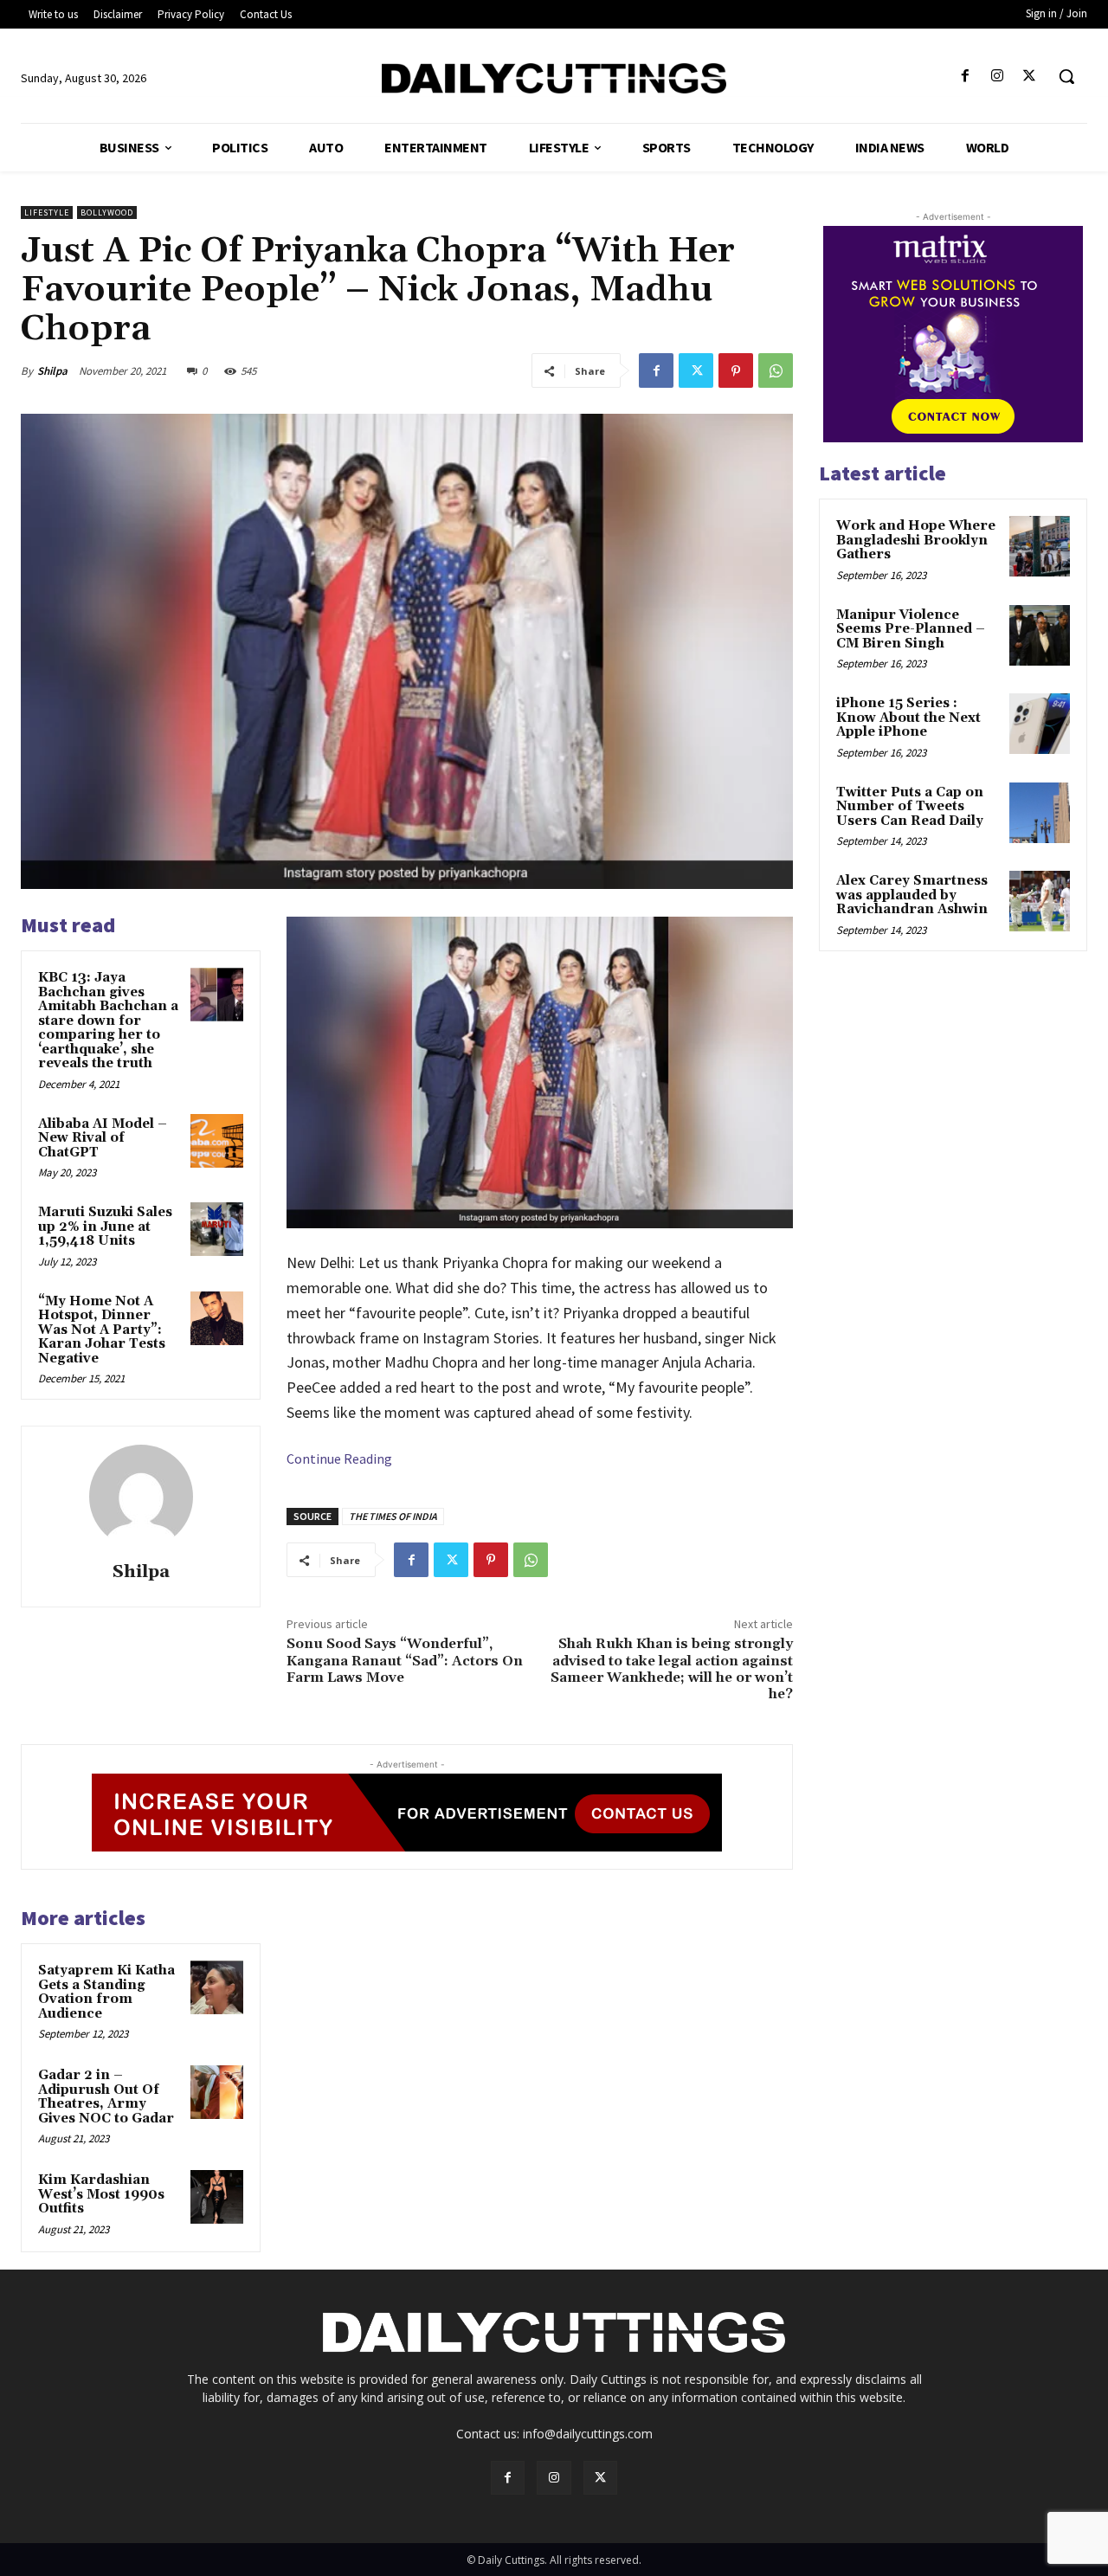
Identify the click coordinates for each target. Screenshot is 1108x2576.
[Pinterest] (736, 370)
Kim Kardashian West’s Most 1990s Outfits (101, 2194)
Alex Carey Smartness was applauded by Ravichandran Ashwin (912, 895)
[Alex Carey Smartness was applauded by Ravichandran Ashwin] (1040, 901)
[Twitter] (1030, 77)
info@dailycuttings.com (588, 2434)
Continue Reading (339, 1459)
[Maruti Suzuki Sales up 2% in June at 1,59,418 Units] (217, 1229)
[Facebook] (965, 77)
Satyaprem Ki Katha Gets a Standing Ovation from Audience (106, 1992)
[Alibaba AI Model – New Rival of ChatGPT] (217, 1141)
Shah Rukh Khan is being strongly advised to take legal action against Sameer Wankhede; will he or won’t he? (672, 1669)
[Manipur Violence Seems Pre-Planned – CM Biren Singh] (1040, 635)
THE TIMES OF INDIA (393, 1516)
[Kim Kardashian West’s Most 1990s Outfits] (217, 2197)
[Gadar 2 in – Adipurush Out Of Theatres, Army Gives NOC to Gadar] (217, 2092)
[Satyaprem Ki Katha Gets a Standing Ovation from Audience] (217, 1987)
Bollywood (107, 213)
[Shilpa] (141, 1497)
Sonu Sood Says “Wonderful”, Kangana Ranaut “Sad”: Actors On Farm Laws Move (405, 1660)
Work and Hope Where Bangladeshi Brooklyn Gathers (916, 540)
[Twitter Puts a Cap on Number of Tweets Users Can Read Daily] (1040, 813)
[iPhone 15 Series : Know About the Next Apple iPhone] (1040, 724)
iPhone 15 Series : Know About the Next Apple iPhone (908, 718)
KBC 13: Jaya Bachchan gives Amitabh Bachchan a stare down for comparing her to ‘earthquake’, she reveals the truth (108, 1021)
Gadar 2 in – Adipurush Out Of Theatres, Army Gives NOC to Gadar (106, 2097)
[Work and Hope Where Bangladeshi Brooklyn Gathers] (1040, 546)
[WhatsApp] (776, 370)
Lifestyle (47, 213)
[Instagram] (998, 77)
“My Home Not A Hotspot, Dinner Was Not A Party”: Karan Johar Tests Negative (102, 1330)
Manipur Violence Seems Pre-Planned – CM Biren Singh (911, 629)
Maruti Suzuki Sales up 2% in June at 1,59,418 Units (105, 1227)
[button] (1066, 76)
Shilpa (52, 371)
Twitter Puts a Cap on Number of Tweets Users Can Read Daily (910, 807)
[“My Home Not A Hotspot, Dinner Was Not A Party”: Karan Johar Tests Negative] (217, 1318)
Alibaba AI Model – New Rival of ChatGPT (103, 1138)
